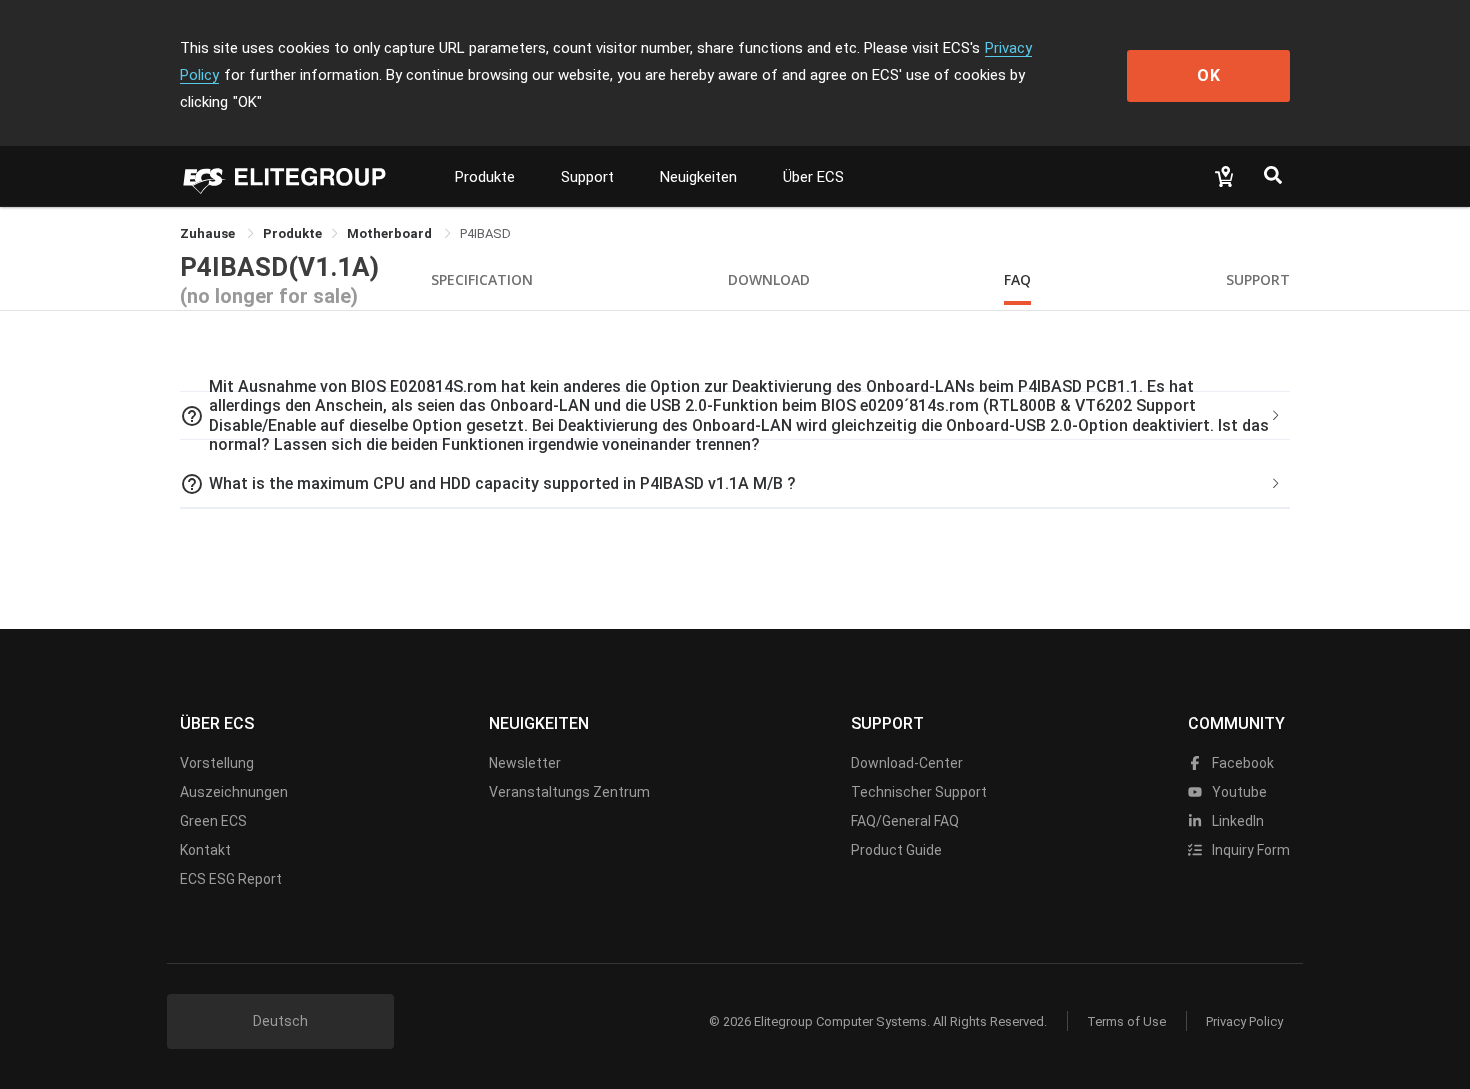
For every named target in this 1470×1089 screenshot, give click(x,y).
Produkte (485, 177)
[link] (292, 233)
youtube (1238, 792)
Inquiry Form (1249, 850)
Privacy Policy (1244, 1021)
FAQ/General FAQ (905, 821)
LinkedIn (1236, 821)
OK (1209, 75)
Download (769, 279)
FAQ (1017, 279)
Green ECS (213, 821)
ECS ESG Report (231, 879)
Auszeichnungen (234, 792)
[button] (735, 416)
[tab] (735, 416)
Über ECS (813, 177)
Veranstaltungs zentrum (569, 792)
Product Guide (896, 850)
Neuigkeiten (698, 177)
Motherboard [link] (391, 233)
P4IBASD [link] (485, 233)
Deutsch (280, 1021)
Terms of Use (1126, 1021)
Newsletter (525, 763)
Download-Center (907, 763)
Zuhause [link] (209, 233)
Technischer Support (919, 792)
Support (587, 177)
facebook (1241, 763)
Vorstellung (217, 763)
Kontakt (205, 850)
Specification (482, 279)
